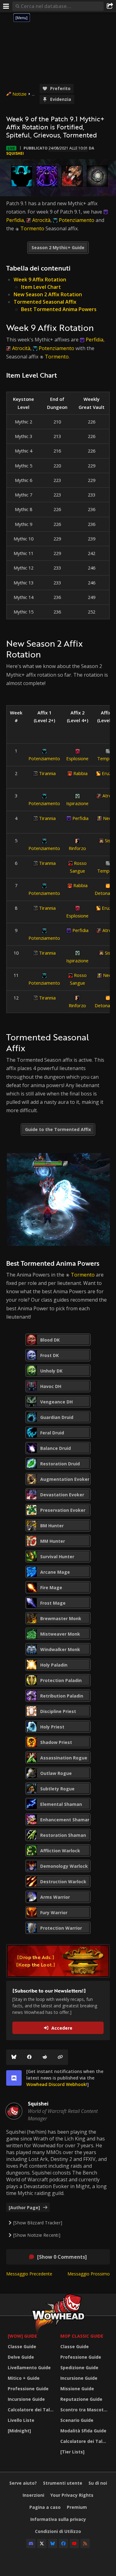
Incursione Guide (26, 2399)
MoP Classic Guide (82, 2336)
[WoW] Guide (22, 2336)
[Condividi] (110, 6)
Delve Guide (21, 2357)
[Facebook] (29, 2057)
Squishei (15, 153)
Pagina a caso (45, 2507)
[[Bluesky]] (14, 2057)
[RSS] (85, 2543)
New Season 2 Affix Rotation (48, 294)
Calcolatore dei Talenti (32, 2410)
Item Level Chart (41, 287)
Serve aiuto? (23, 2483)
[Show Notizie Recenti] (37, 2235)
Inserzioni (33, 2495)
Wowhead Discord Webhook (56, 2084)
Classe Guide (22, 2346)
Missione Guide (77, 2389)
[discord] (14, 2078)
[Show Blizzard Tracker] (38, 2223)
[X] (42, 2543)
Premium (77, 2507)
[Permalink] (60, 2057)
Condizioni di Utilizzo (58, 2531)
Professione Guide (28, 2389)
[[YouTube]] (74, 2543)
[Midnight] (19, 2431)
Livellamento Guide (29, 2368)
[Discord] (31, 2543)
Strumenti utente (63, 2483)
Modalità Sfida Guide (83, 2431)
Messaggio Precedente (29, 2274)
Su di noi (98, 2483)
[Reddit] (45, 2057)
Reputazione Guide (81, 2399)
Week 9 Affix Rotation (40, 280)
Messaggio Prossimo (89, 2274)
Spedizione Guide (79, 2368)
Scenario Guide (77, 2420)
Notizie (19, 94)
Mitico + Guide (24, 2378)
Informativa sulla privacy (58, 2519)
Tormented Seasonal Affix (45, 302)
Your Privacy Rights (72, 2495)
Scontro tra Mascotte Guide (85, 2410)
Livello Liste (21, 2420)
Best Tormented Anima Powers (59, 309)
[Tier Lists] (72, 2452)
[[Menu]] (6, 6)
